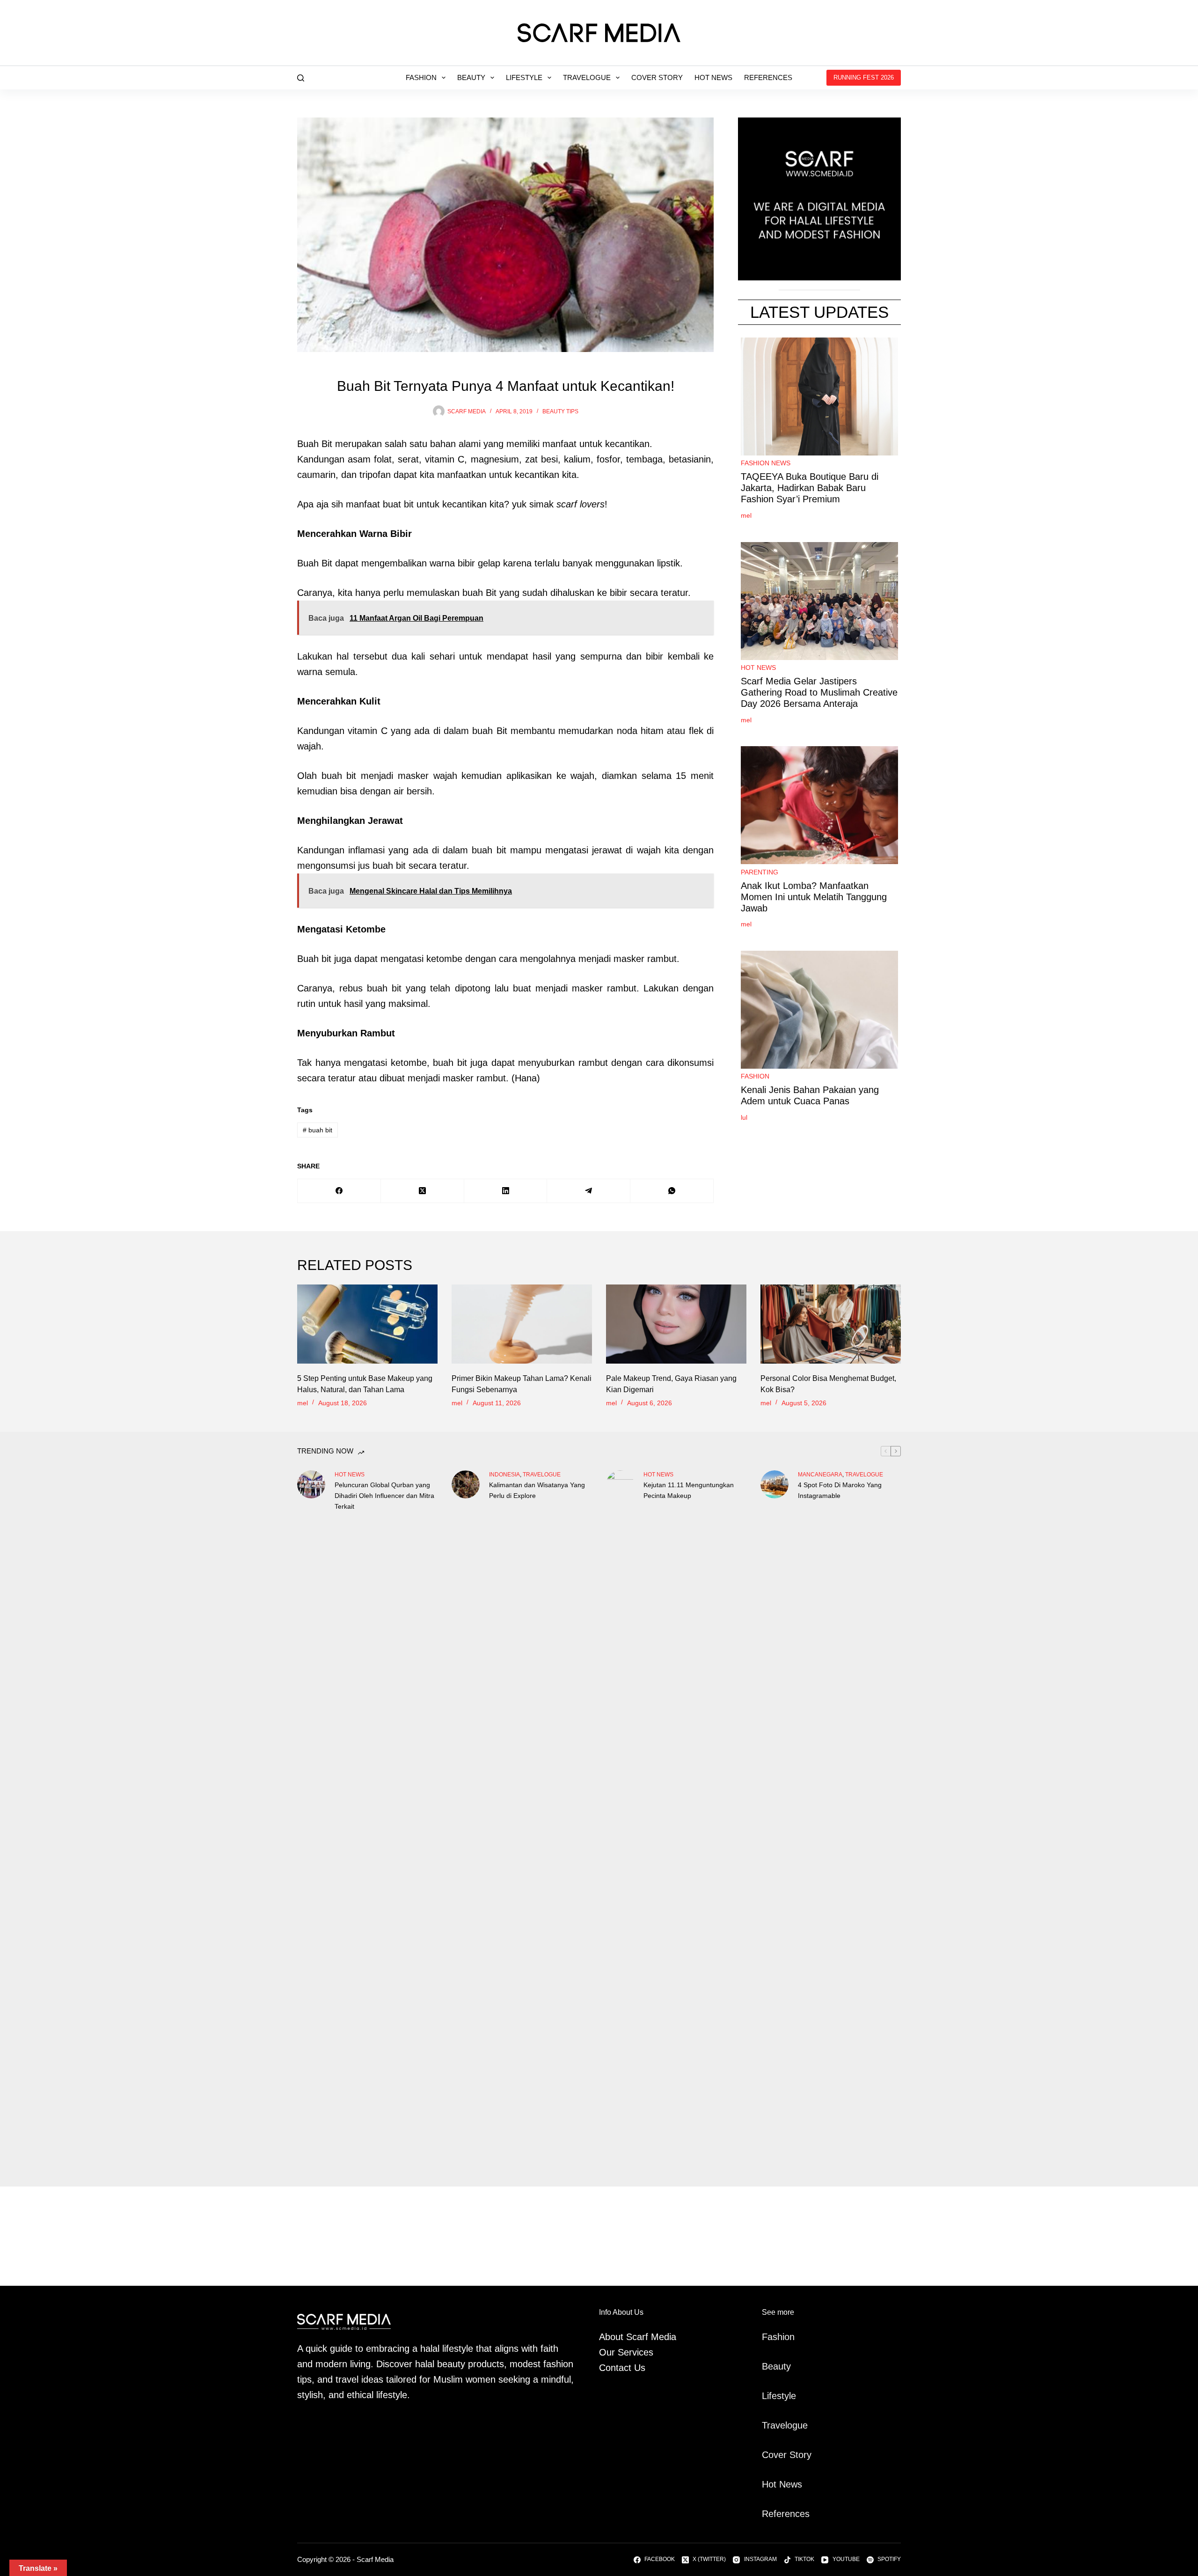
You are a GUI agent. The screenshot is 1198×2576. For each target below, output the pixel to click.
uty (785, 2366)
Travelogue (587, 77)
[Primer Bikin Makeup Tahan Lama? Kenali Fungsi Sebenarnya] (522, 1324)
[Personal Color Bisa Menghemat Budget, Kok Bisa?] (831, 1324)
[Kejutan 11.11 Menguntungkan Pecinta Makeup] (620, 1821)
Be (767, 2366)
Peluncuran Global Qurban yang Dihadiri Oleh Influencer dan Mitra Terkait (384, 1496)
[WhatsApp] (672, 1191)
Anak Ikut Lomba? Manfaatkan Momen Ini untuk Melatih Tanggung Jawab (814, 897)
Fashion (421, 77)
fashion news (766, 463)
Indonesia (504, 1475)
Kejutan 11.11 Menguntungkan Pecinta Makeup (689, 1490)
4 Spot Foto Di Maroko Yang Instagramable (840, 1490)
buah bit (318, 1130)
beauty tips (560, 411)
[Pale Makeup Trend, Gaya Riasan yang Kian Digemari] (676, 1324)
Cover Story (657, 77)
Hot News (713, 77)
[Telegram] (589, 1191)
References (768, 77)
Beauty (471, 77)
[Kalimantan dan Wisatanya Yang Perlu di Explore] (466, 1484)
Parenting (760, 872)
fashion (755, 1077)
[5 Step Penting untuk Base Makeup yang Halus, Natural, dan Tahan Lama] (367, 1324)
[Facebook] (339, 1191)
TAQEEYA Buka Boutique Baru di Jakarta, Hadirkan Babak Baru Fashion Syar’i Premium (810, 488)
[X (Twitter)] (423, 1191)
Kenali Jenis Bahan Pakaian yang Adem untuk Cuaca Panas (810, 1096)
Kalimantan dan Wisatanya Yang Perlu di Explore (537, 1490)
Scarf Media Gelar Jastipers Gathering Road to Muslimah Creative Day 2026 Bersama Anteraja (819, 693)
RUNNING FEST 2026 (864, 77)
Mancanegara (820, 1475)
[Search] (301, 78)
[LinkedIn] (506, 1191)
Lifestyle (524, 77)
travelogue (542, 1475)
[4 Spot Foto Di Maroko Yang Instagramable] (774, 1484)
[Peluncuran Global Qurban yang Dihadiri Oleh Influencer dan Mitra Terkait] (311, 1484)
